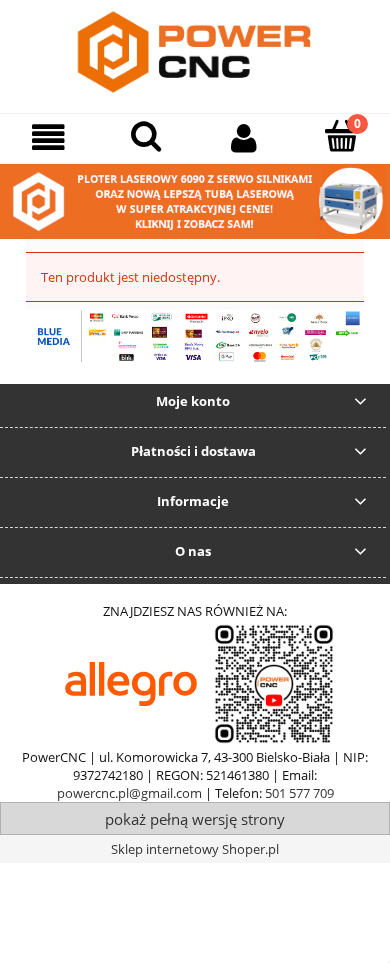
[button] (49, 137)
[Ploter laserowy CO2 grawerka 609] (195, 200)
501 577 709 (299, 793)
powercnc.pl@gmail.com (129, 793)
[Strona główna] (195, 54)
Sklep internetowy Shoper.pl (195, 849)
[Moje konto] (244, 137)
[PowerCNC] (131, 683)
